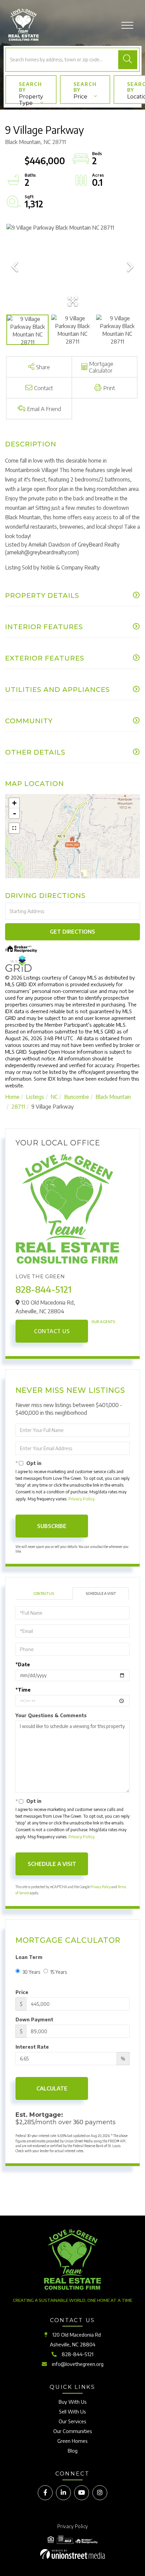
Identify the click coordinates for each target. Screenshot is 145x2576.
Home (12, 1097)
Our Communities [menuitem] (73, 2431)
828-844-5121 (43, 1289)
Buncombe (77, 1097)
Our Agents (103, 1322)
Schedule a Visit (101, 1593)
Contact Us (52, 1331)
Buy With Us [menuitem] (73, 2402)
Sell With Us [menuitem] (72, 2411)
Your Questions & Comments (51, 1715)
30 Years (31, 1972)
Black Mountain (113, 1097)
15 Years (59, 1972)
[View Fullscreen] (14, 828)
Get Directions (72, 932)
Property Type (31, 99)
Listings (35, 1097)
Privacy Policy (81, 1499)
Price (80, 97)
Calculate (52, 2088)
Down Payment (34, 2019)
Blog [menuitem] (73, 2451)
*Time (23, 1690)
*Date (23, 1664)
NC (54, 1097)
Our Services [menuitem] (72, 2421)
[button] (127, 60)
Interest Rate (32, 2047)
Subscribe (52, 1526)
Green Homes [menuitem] (72, 2441)
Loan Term (29, 1957)
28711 (18, 1107)
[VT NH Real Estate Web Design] (72, 2554)
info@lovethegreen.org (78, 2364)
